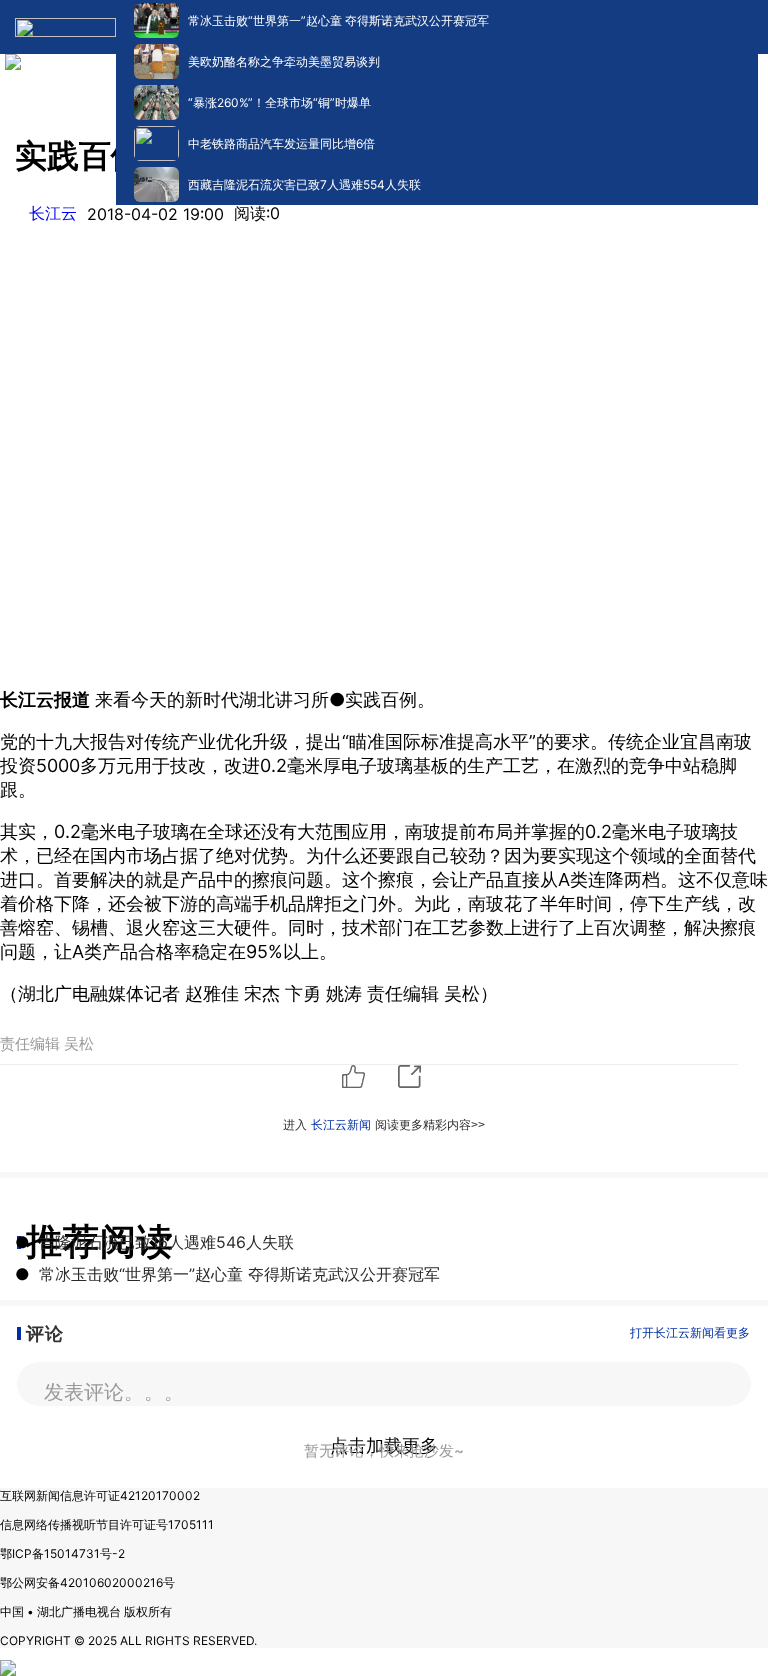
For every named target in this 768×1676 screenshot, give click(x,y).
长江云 (53, 213)
